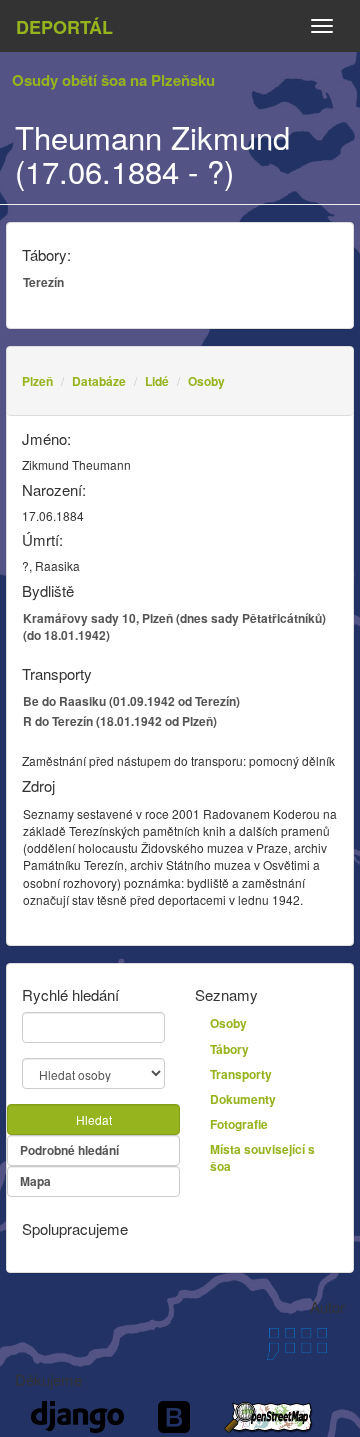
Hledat (94, 1119)
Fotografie (239, 1124)
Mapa (35, 1181)
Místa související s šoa (262, 1157)
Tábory (229, 1049)
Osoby (206, 381)
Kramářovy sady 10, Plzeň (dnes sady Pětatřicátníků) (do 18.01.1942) (174, 626)
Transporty (241, 1074)
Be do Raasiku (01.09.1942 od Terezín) (131, 701)
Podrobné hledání (69, 1150)
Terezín (43, 282)
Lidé (157, 381)
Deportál (64, 27)
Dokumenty (243, 1099)
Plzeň (37, 381)
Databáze (99, 381)
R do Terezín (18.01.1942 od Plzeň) (120, 721)
